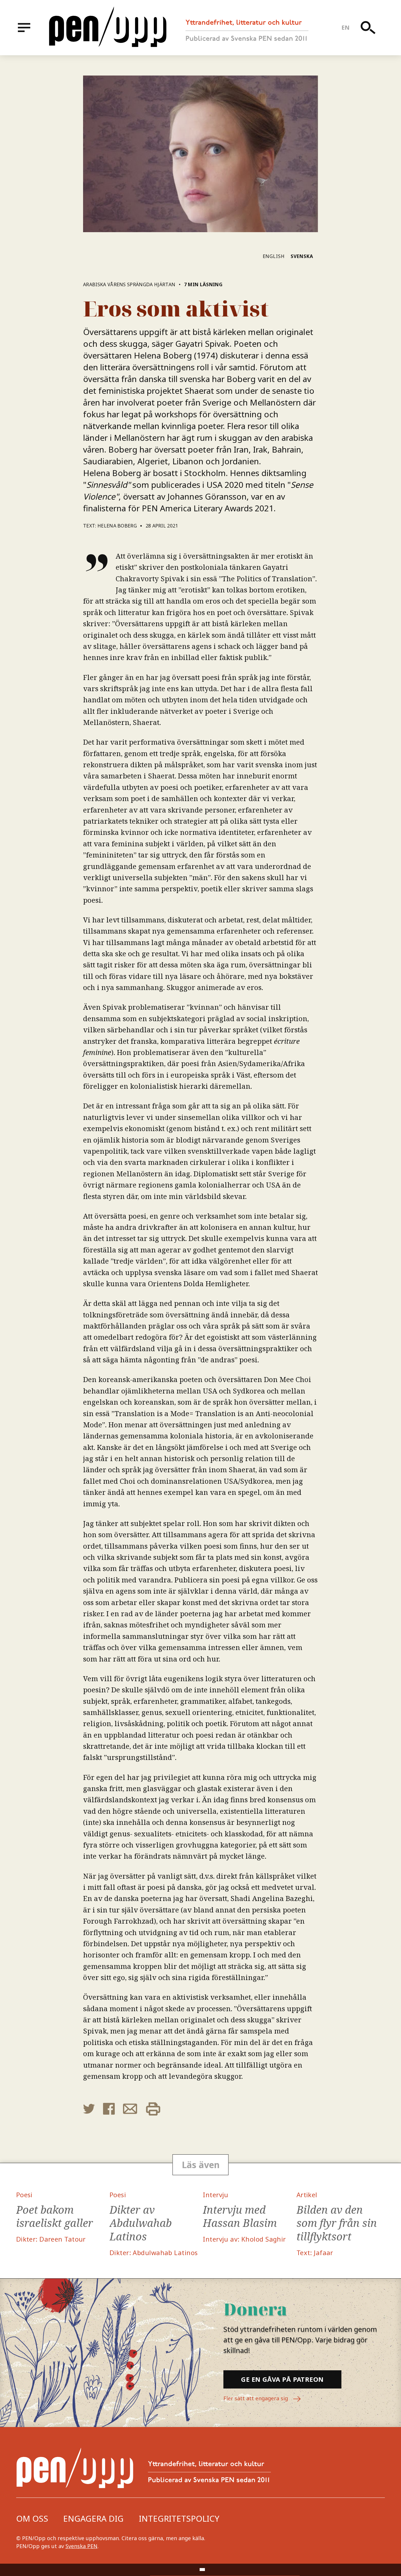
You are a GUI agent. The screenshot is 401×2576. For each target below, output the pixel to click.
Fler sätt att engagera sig (256, 2398)
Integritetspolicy (179, 2518)
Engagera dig (93, 2518)
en (346, 27)
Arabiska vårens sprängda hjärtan (129, 284)
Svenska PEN (81, 2546)
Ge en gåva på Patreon (282, 2379)
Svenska (302, 256)
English (274, 256)
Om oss (32, 2518)
